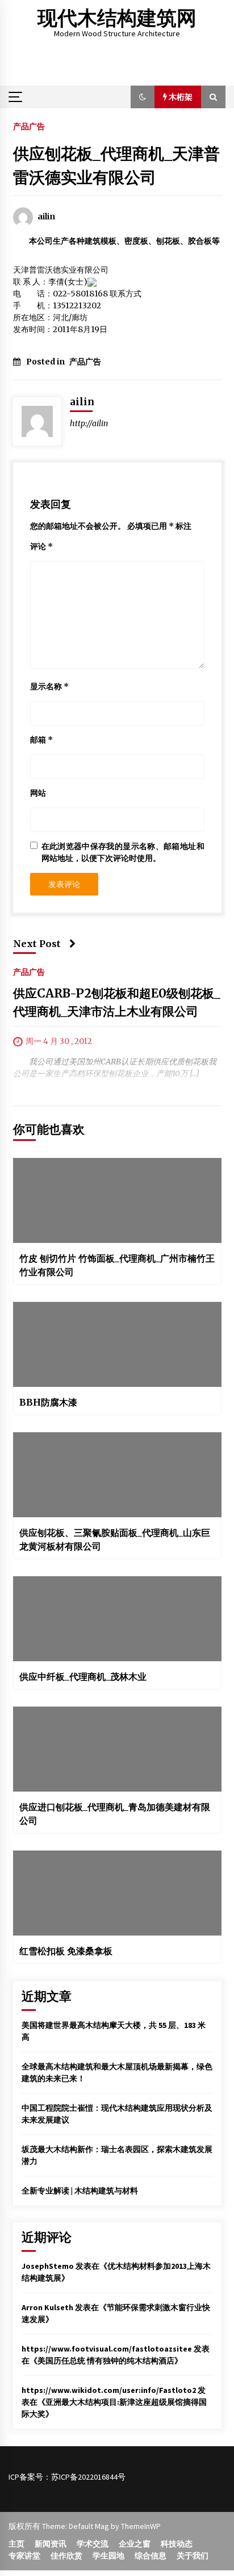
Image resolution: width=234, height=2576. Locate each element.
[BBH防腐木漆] (117, 1344)
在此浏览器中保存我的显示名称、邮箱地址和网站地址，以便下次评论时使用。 (123, 852)
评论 (41, 546)
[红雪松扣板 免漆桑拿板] (117, 1893)
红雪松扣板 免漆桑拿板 (66, 1951)
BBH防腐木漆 (48, 1402)
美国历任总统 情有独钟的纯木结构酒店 (106, 2361)
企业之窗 (135, 2544)
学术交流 (93, 2544)
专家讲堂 (24, 2556)
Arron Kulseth (47, 2307)
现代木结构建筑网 (117, 18)
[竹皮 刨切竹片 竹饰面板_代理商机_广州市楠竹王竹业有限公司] (117, 1200)
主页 (16, 2544)
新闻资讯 (51, 2544)
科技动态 (177, 2544)
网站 (38, 793)
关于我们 (193, 2556)
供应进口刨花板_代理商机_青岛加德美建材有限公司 (115, 1814)
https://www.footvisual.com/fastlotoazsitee (107, 2349)
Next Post (37, 944)
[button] (143, 97)
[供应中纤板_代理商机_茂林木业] (117, 1619)
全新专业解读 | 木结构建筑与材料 (80, 2191)
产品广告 (29, 126)
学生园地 (108, 2556)
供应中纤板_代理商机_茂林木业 (83, 1677)
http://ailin (89, 423)
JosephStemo (48, 2266)
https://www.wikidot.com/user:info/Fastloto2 (109, 2390)
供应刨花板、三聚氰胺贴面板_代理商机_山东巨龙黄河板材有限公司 (115, 1539)
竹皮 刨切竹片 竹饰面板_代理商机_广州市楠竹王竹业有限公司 (117, 1265)
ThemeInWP (141, 2526)
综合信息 (151, 2556)
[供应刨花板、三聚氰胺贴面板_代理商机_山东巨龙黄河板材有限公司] (117, 1475)
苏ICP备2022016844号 (88, 2477)
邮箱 (41, 740)
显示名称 (49, 686)
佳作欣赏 (66, 2556)
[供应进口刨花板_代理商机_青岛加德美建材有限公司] (117, 1749)
